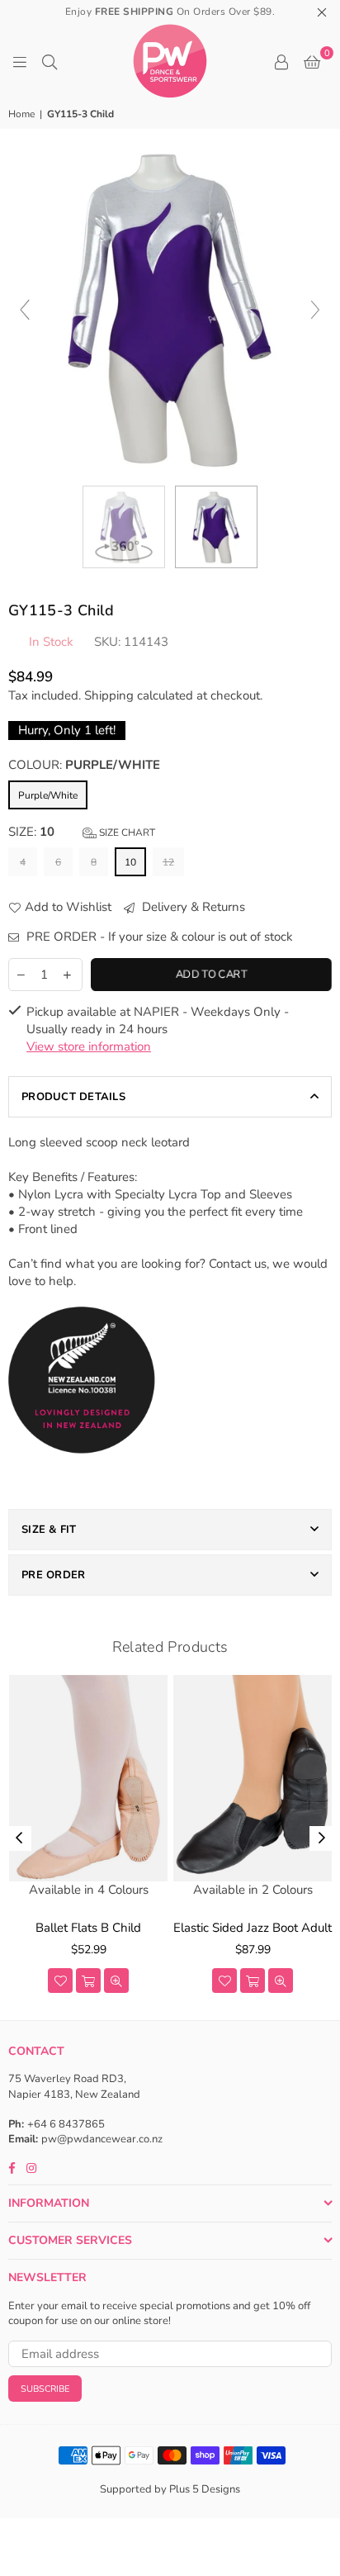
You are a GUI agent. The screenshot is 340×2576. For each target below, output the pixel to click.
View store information (89, 1046)
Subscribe (45, 2389)
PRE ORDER (53, 1575)
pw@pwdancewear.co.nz (102, 2139)
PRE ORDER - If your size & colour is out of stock (158, 937)
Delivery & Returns (192, 907)
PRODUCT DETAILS (73, 1097)
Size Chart (126, 833)
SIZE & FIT (49, 1530)
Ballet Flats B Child (88, 1928)
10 (130, 862)
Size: (82, 832)
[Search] (50, 61)
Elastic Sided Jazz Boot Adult (253, 1928)
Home (21, 114)
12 (168, 862)
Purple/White (48, 795)
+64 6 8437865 (66, 2124)
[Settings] (281, 61)
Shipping (109, 695)
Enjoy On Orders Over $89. (170, 12)
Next (322, 1838)
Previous (19, 1838)
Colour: (84, 765)
